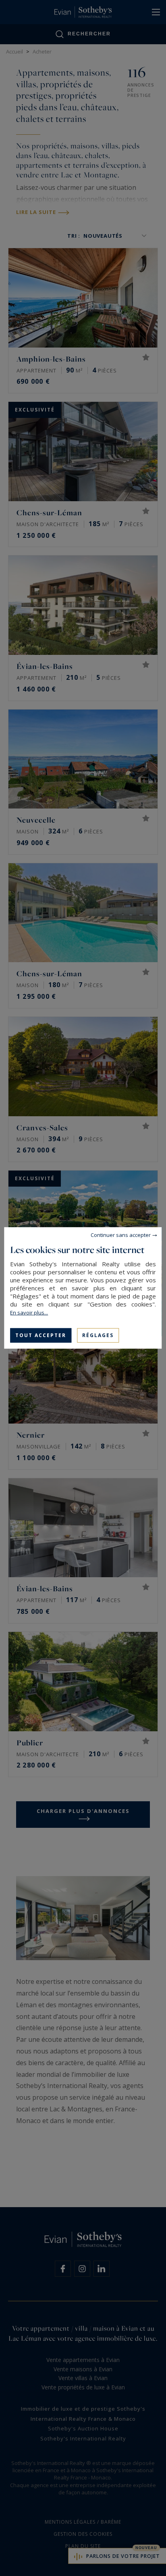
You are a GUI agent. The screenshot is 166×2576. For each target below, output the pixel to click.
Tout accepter (41, 1335)
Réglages (98, 1335)
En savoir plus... (29, 1313)
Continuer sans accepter (121, 1235)
